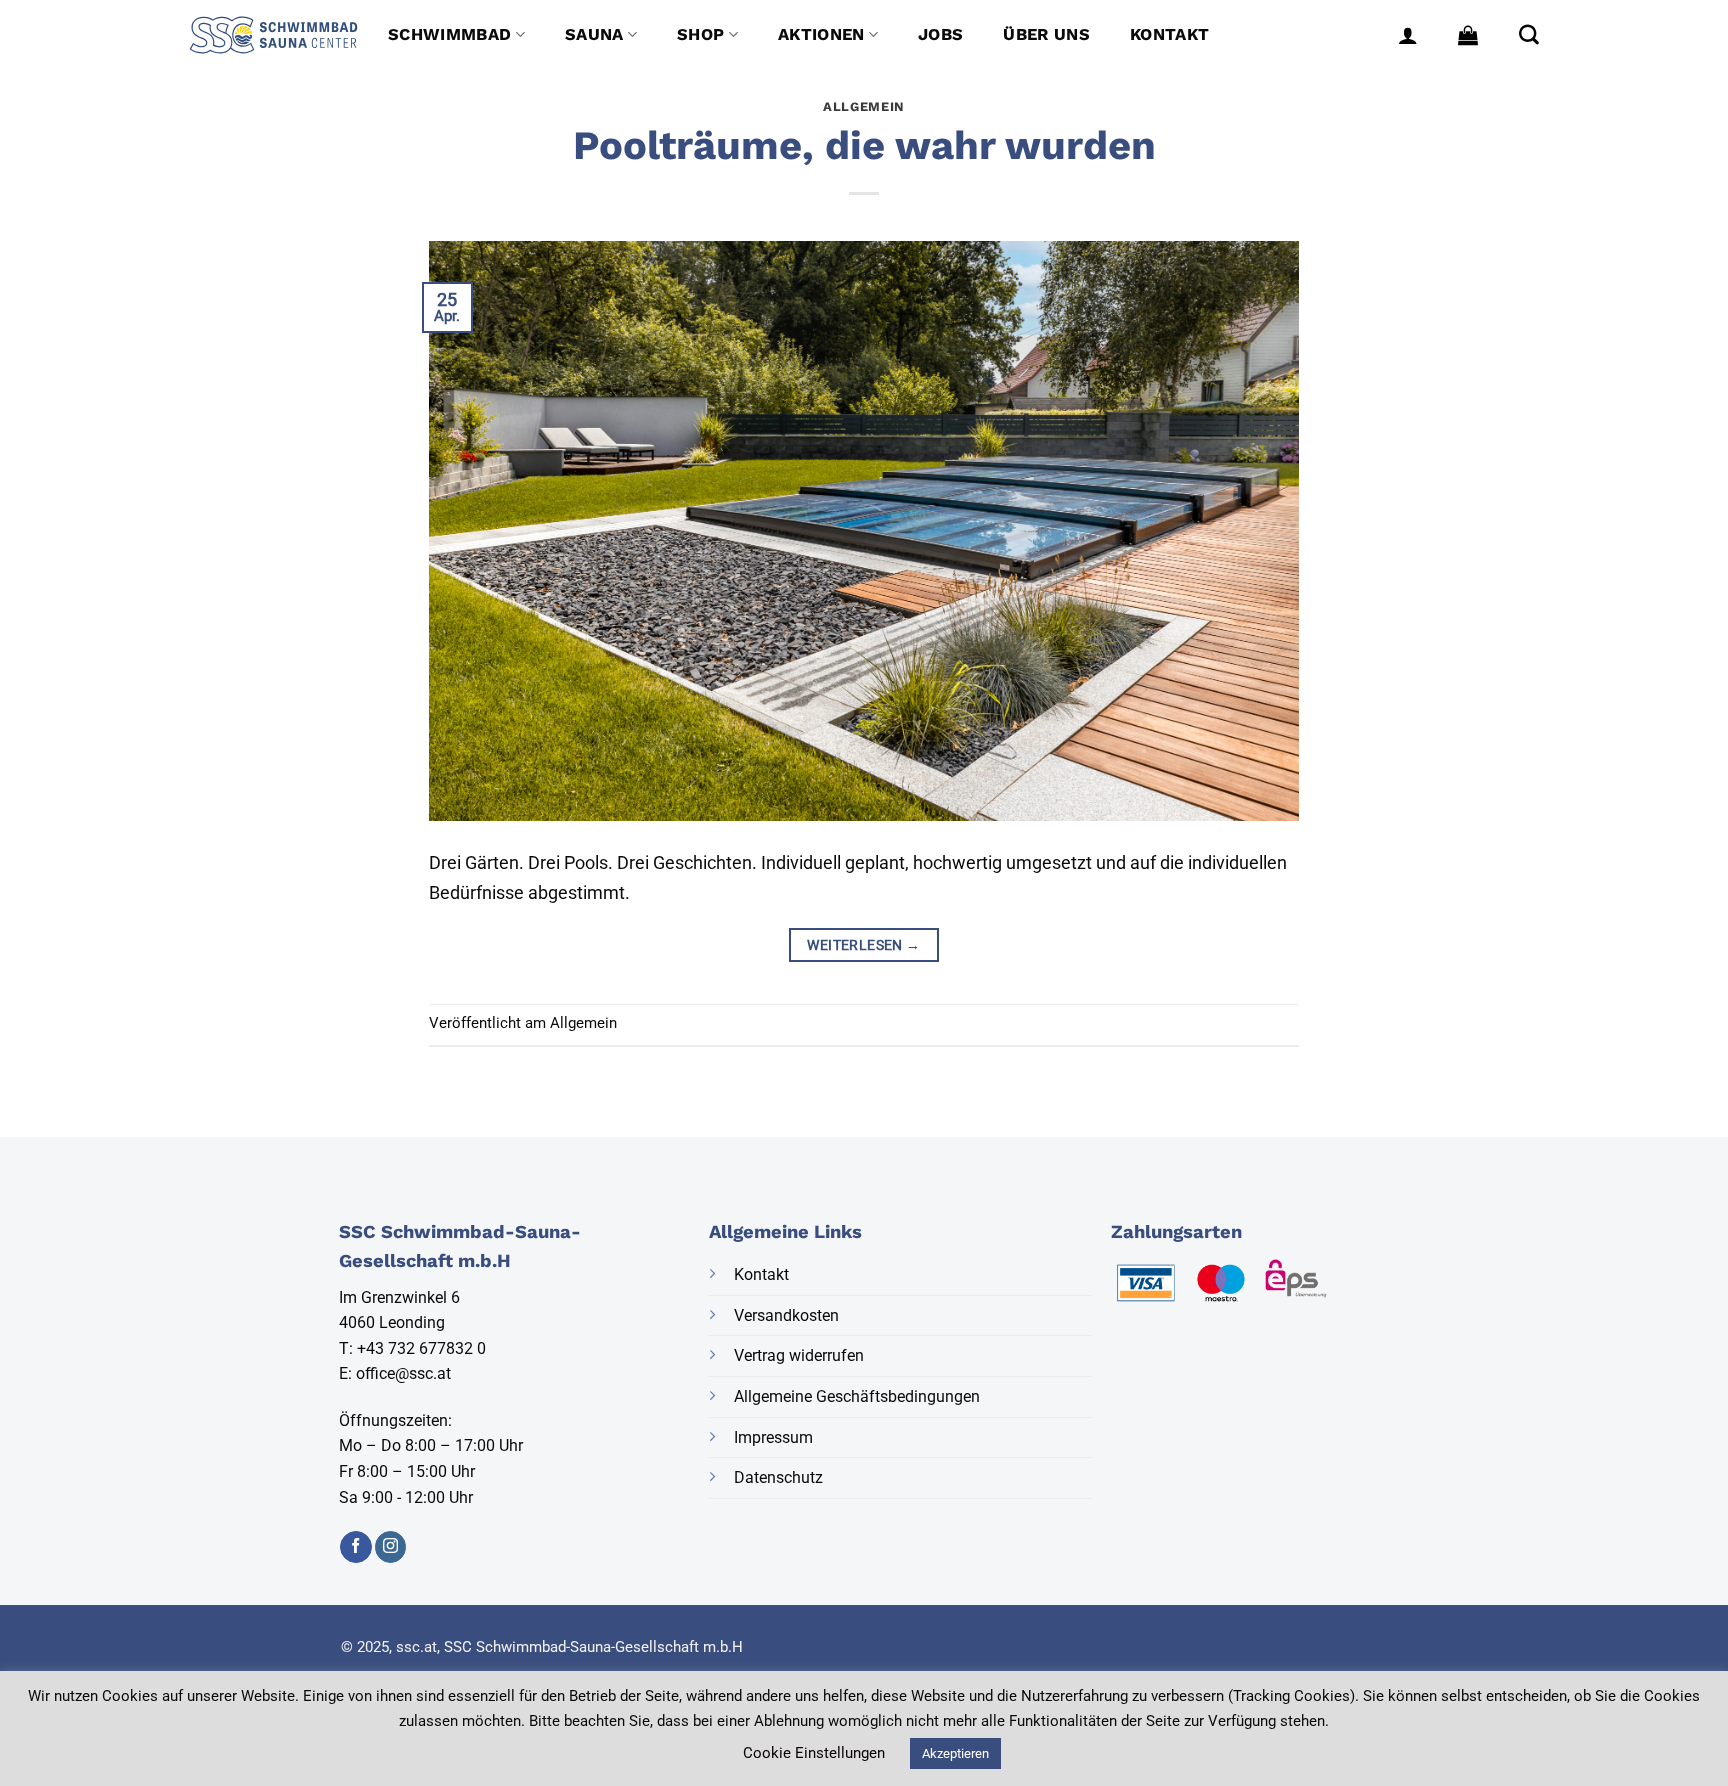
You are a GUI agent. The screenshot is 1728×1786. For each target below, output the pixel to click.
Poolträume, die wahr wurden (864, 145)
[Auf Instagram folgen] (390, 1547)
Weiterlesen (863, 945)
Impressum (773, 1437)
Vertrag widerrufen (799, 1355)
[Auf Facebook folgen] (355, 1547)
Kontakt (1169, 34)
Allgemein (864, 106)
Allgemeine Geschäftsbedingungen (857, 1396)
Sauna (594, 34)
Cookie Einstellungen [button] (814, 1753)
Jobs (940, 34)
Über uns (1046, 34)
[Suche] (1529, 35)
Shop (700, 34)
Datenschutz (778, 1477)
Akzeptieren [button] (955, 1753)
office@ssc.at (403, 1373)
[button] (1408, 35)
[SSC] (273, 34)
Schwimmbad (449, 34)
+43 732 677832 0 (421, 1348)
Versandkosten (786, 1315)
